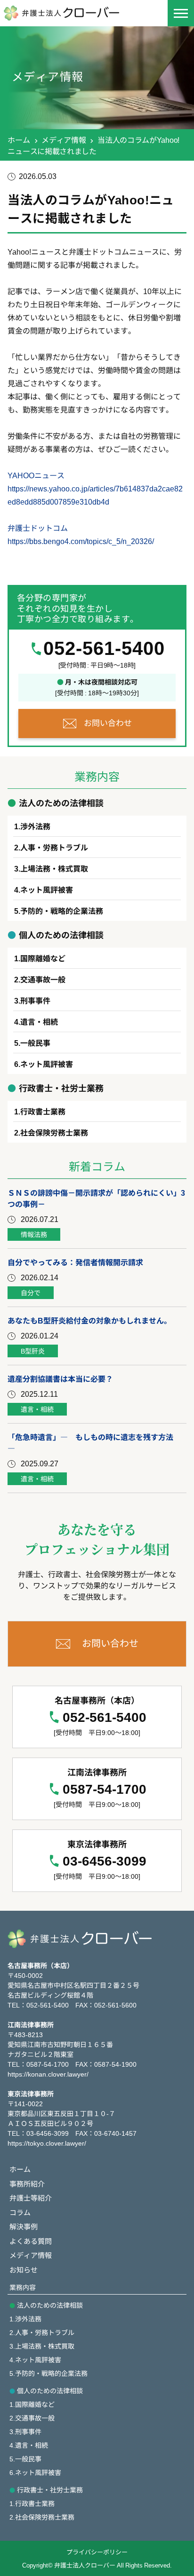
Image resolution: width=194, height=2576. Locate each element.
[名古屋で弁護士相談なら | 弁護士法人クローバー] (69, 13)
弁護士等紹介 (31, 2198)
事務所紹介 (27, 2183)
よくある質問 (31, 2241)
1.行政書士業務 (32, 2503)
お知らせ (24, 2269)
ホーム (19, 140)
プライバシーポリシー (97, 2552)
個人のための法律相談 (50, 2390)
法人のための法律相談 (50, 2305)
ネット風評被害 (47, 889)
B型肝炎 (33, 1351)
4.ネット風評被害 (35, 2359)
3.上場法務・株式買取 (42, 2346)
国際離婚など (43, 958)
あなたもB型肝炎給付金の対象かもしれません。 (89, 1320)
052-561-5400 (104, 648)
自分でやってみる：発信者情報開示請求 (75, 1262)
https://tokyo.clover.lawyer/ (47, 2143)
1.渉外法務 (25, 2319)
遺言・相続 (39, 1021)
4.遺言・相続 (29, 2445)
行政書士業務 (43, 1111)
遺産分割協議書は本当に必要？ (60, 1378)
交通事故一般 (43, 979)
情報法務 (34, 1234)
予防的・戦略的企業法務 (62, 911)
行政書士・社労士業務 (50, 2490)
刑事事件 (35, 1000)
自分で (31, 1292)
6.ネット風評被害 (35, 2472)
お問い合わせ (108, 722)
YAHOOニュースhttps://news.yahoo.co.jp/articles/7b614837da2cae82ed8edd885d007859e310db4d (95, 488)
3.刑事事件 (25, 2431)
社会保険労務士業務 (54, 1132)
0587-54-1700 (105, 1789)
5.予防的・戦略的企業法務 (48, 2373)
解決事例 (24, 2226)
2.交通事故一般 (32, 2418)
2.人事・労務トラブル (42, 2332)
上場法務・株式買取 (54, 868)
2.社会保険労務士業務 (42, 2517)
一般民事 (35, 1043)
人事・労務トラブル (54, 847)
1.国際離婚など (32, 2404)
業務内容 (23, 2287)
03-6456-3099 (105, 1861)
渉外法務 (35, 826)
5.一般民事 (25, 2459)
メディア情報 (64, 140)
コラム (20, 2212)
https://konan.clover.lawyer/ (48, 2074)
